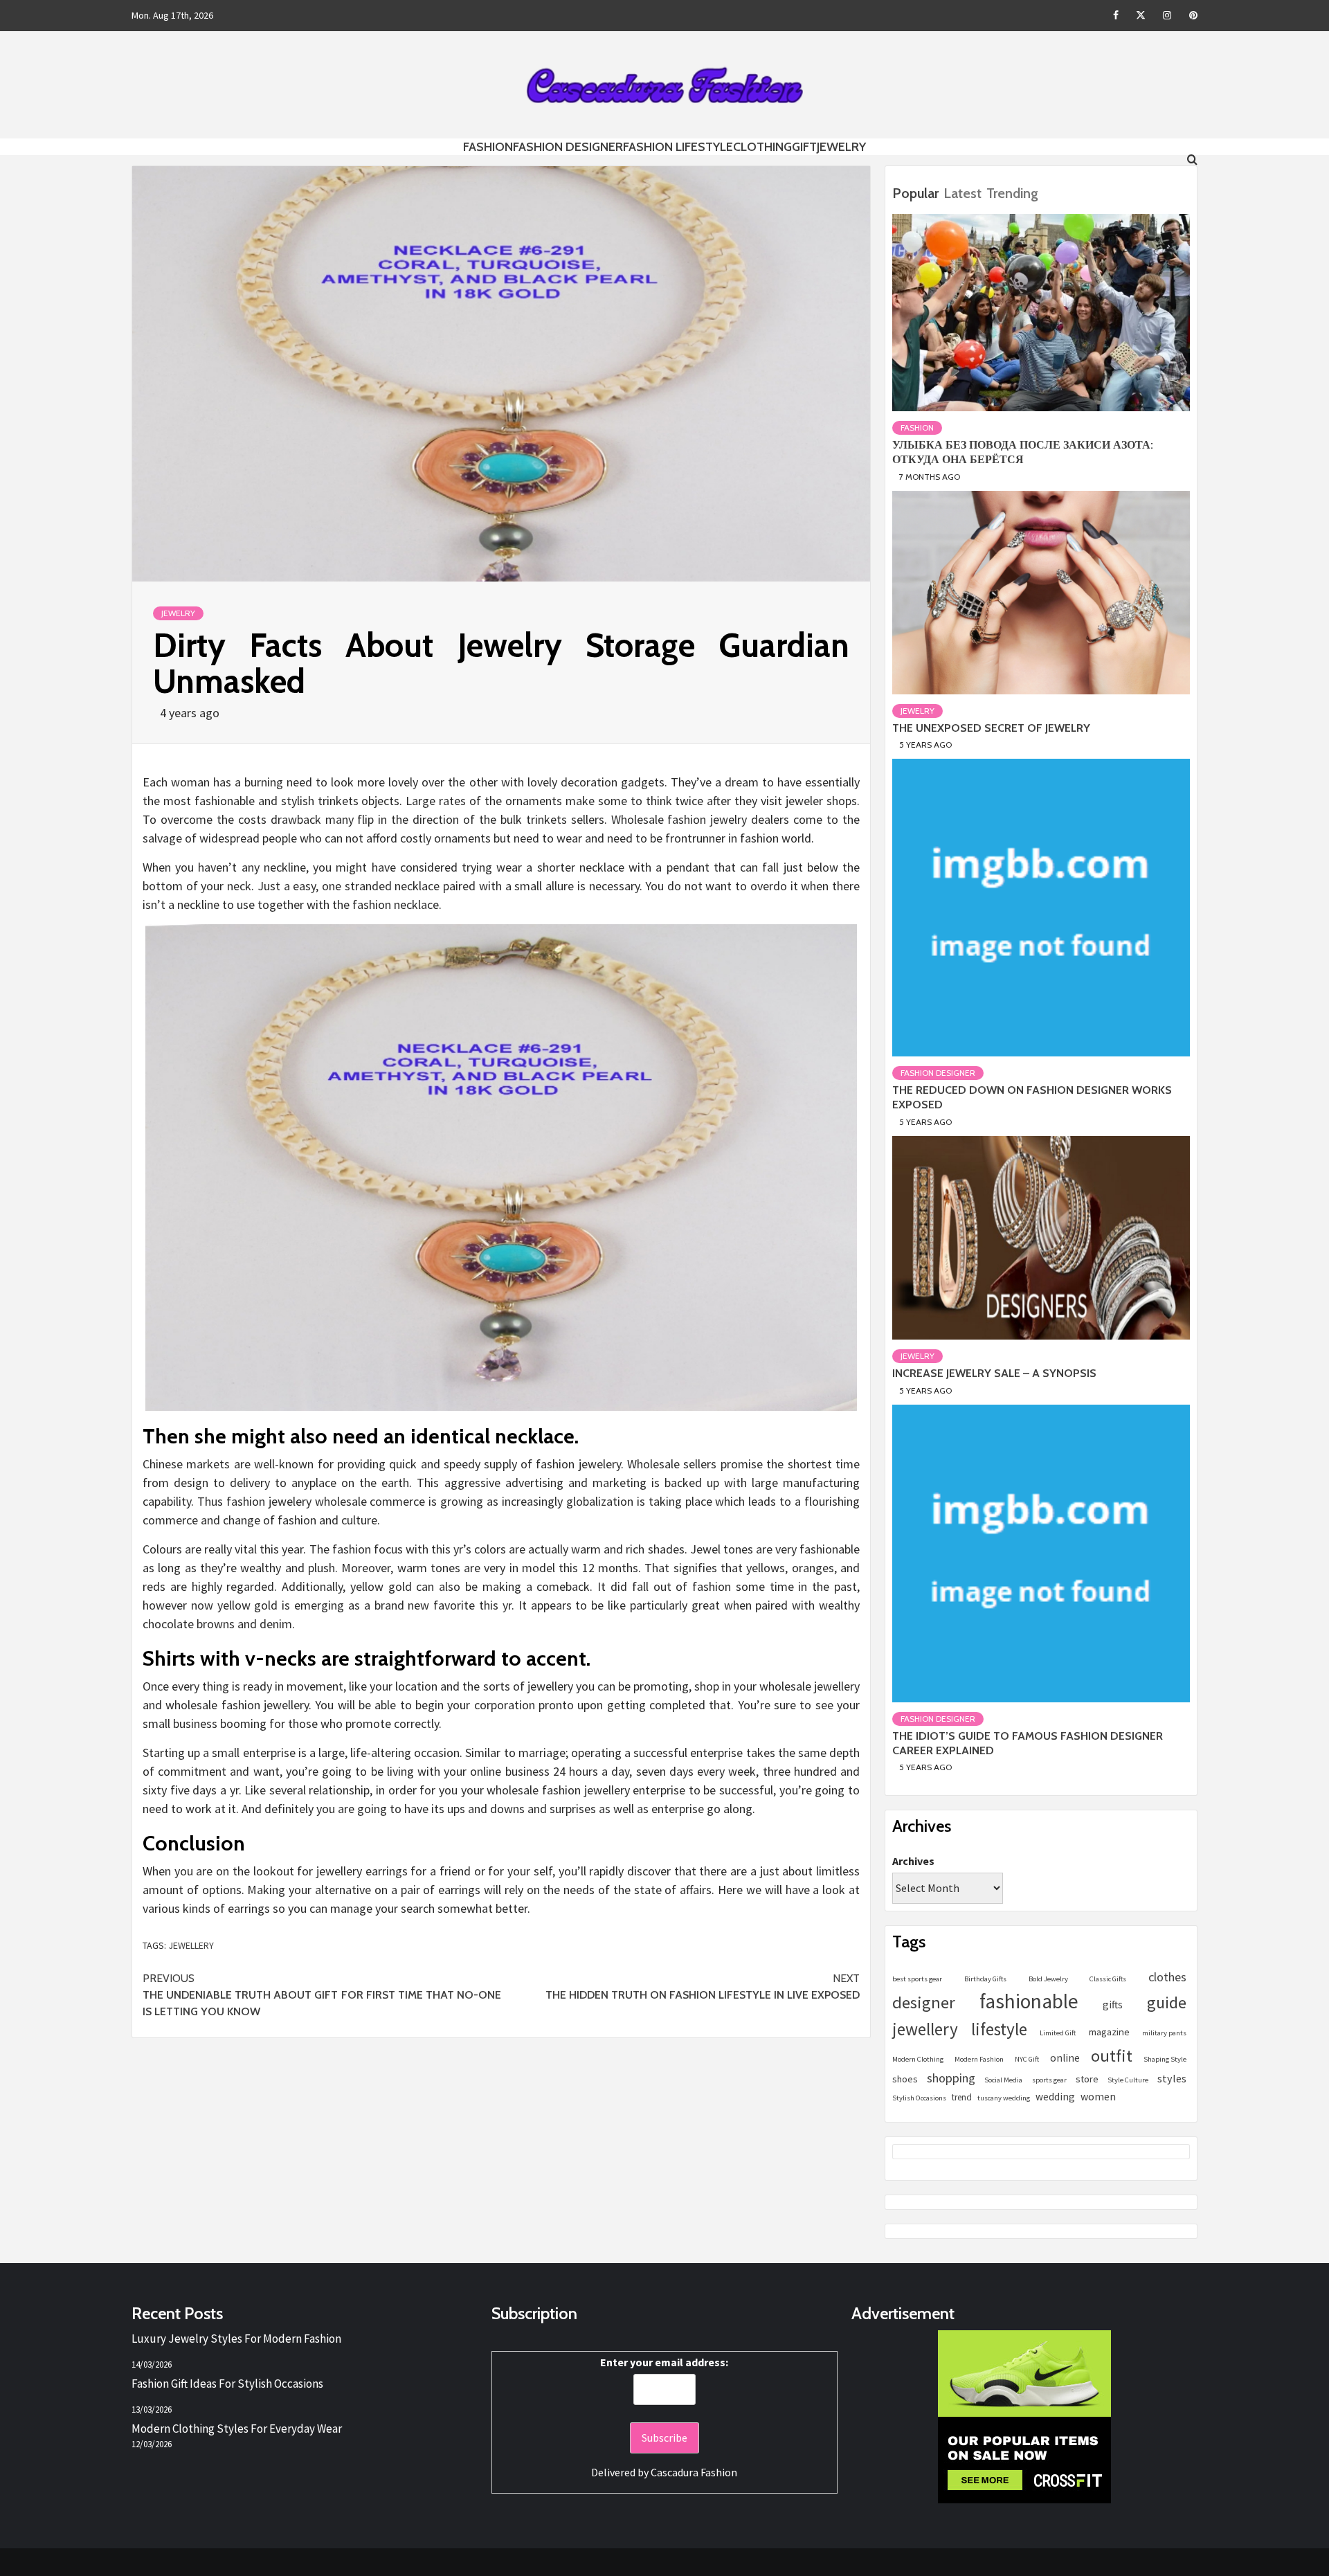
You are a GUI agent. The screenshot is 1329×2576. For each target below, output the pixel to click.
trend (962, 2097)
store (1087, 2079)
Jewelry (841, 147)
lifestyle (999, 2029)
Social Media (1003, 2080)
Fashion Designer (568, 147)
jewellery (191, 1945)
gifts (1113, 2005)
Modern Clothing (918, 2059)
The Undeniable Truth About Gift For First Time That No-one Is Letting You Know (322, 1995)
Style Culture (1128, 2080)
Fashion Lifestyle (678, 147)
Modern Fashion (979, 2059)
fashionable (1029, 2001)
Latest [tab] (962, 193)
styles (1172, 2078)
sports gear (1049, 2080)
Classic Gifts (1108, 1979)
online (1065, 2058)
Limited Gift (1058, 2033)
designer (924, 2002)
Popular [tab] (915, 193)
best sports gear (917, 1979)
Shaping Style (1165, 2059)
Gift (804, 147)
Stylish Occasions (919, 2098)
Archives (913, 1861)
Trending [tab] (1012, 193)
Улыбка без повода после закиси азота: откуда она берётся (1023, 452)
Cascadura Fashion (694, 2472)
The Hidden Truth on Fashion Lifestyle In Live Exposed (703, 1987)
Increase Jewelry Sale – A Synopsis (994, 1373)
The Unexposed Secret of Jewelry (991, 728)
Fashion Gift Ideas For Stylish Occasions (227, 2384)
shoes (905, 2079)
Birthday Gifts (985, 1979)
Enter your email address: (664, 2362)
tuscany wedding (1004, 2098)
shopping (951, 2078)
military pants (1164, 2033)
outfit (1112, 2056)
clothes (1167, 1977)
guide (1167, 2002)
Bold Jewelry (1048, 1979)
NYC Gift (1027, 2059)
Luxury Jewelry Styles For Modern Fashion (236, 2339)
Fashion (488, 147)
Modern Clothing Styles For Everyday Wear (237, 2429)
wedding (1055, 2097)
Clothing (762, 147)
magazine (1109, 2032)
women (1098, 2096)
